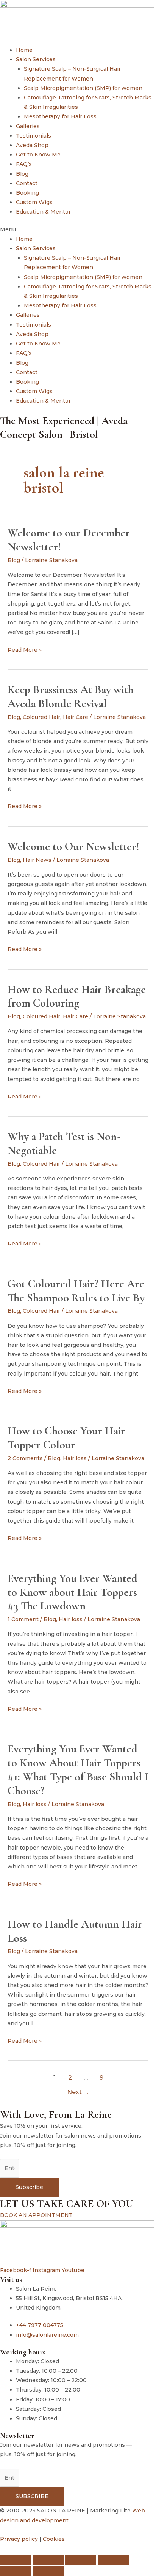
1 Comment (23, 1619)
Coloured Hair (41, 717)
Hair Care (76, 717)
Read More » (25, 649)
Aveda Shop (32, 145)
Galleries (28, 126)
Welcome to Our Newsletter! (73, 847)
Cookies (54, 2539)
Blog (22, 174)
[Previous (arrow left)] (16, 2571)
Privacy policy (19, 2539)
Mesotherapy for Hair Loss (60, 116)
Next (78, 2092)
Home (24, 50)
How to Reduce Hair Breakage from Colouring (77, 996)
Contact (27, 183)
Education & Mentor (43, 212)
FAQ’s (24, 164)
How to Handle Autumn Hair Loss (75, 1931)
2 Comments (25, 1458)
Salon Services (36, 59)
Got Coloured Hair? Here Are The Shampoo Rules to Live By (76, 1291)
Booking (27, 193)
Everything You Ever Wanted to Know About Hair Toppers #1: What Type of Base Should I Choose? (78, 1770)
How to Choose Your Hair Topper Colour (66, 1438)
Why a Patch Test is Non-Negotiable (64, 1143)
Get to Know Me (38, 155)
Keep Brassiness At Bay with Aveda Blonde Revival (71, 697)
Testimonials (34, 136)
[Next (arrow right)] (48, 2571)
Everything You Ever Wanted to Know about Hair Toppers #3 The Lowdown (73, 1592)
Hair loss (75, 1458)
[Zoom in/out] (16, 2560)
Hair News (37, 860)
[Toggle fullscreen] (48, 2560)
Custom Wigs (34, 202)
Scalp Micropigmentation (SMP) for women (83, 88)
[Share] (81, 2560)
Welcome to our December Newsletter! (69, 540)
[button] (78, 230)
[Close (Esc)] (113, 2560)
